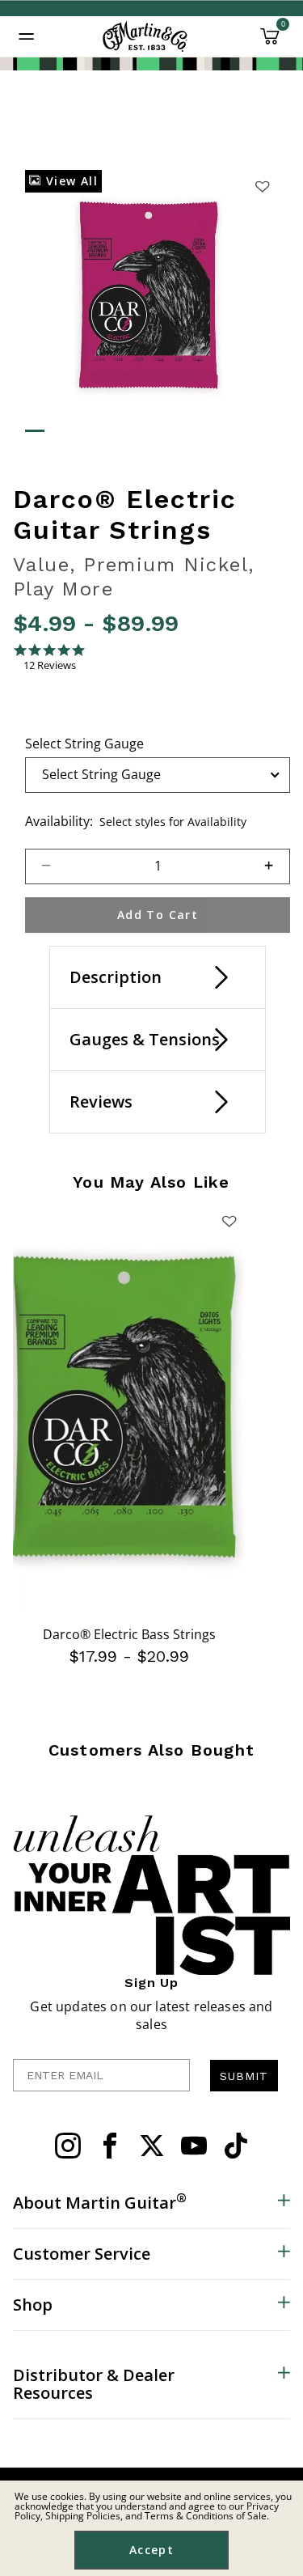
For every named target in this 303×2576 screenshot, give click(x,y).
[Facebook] (110, 2146)
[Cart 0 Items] (270, 42)
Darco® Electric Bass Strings (129, 1634)
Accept (151, 2550)
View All (69, 181)
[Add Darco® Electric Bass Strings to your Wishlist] (229, 1221)
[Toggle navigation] (27, 36)
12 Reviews (50, 665)
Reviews (101, 1102)
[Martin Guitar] (145, 36)
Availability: (59, 821)
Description (116, 977)
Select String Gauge (84, 744)
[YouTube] (194, 2146)
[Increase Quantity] (276, 866)
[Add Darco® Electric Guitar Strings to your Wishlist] (263, 186)
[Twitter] (152, 2146)
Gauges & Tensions (145, 1039)
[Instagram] (68, 2146)
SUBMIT (244, 2076)
